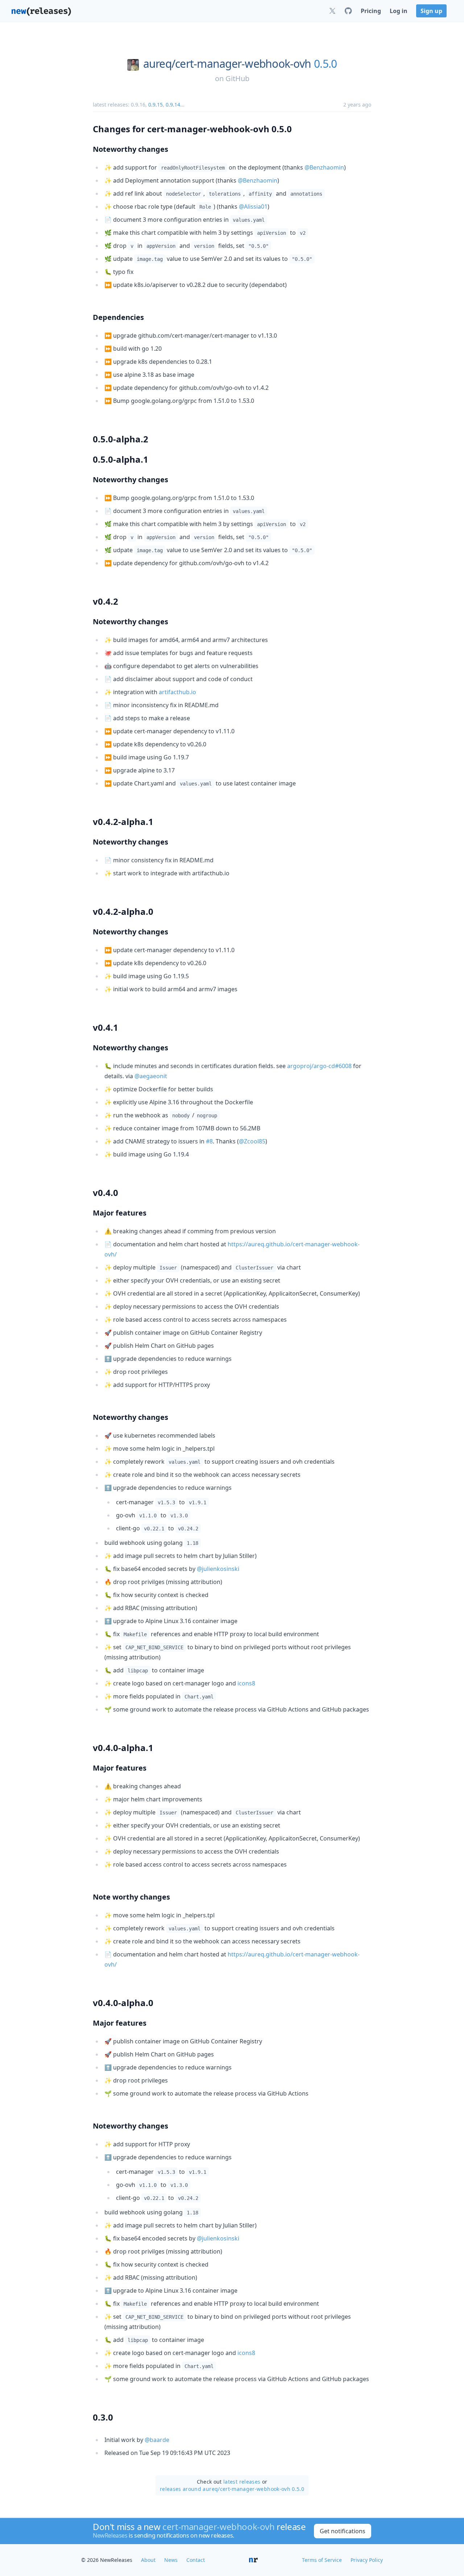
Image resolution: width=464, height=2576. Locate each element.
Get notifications (343, 2531)
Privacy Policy (367, 2560)
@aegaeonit (151, 1076)
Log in (399, 11)
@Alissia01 (253, 207)
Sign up (431, 11)
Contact (196, 2560)
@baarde (157, 2440)
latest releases (242, 2482)
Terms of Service (322, 2560)
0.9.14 (173, 105)
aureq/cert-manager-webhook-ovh (227, 64)
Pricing (371, 11)
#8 (209, 1141)
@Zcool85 (252, 1141)
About (148, 2560)
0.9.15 (156, 105)
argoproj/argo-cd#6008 (319, 1066)
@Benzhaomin (324, 167)
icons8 (246, 1683)
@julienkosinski (218, 1569)
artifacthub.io (177, 692)
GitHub (237, 78)
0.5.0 (325, 64)
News (171, 2560)
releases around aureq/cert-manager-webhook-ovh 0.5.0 (232, 2489)
